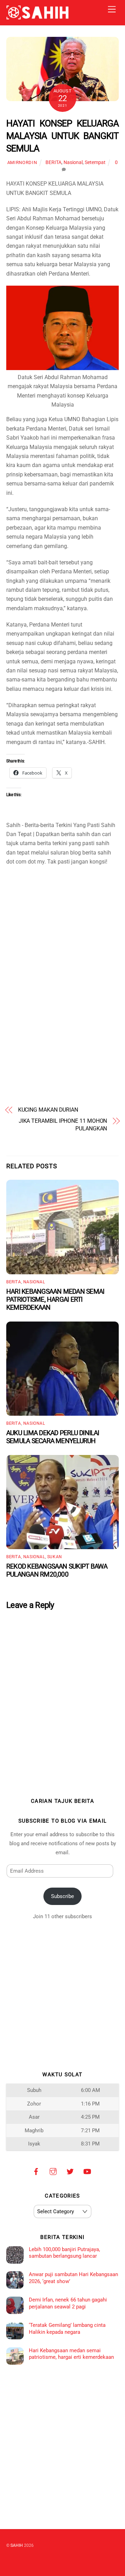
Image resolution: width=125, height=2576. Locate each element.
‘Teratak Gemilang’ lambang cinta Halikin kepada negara (67, 2329)
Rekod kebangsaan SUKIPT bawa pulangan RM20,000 (57, 1570)
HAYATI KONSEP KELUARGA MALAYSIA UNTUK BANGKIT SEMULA (62, 136)
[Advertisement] (62, 916)
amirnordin (22, 162)
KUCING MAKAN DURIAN (48, 1110)
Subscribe (62, 1896)
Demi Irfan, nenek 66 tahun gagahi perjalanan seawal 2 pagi (68, 2303)
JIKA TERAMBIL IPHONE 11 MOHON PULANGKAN (63, 1125)
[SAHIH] (37, 17)
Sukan (55, 1557)
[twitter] (70, 2171)
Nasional (73, 162)
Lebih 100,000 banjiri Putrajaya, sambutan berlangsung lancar (64, 2253)
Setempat (95, 162)
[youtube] (87, 2171)
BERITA (53, 162)
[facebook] (36, 2171)
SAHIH (17, 2545)
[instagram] (53, 2171)
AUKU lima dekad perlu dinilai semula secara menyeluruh (53, 1437)
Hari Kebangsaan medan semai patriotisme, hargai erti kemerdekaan (55, 1299)
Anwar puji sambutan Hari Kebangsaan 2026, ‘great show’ (73, 2278)
